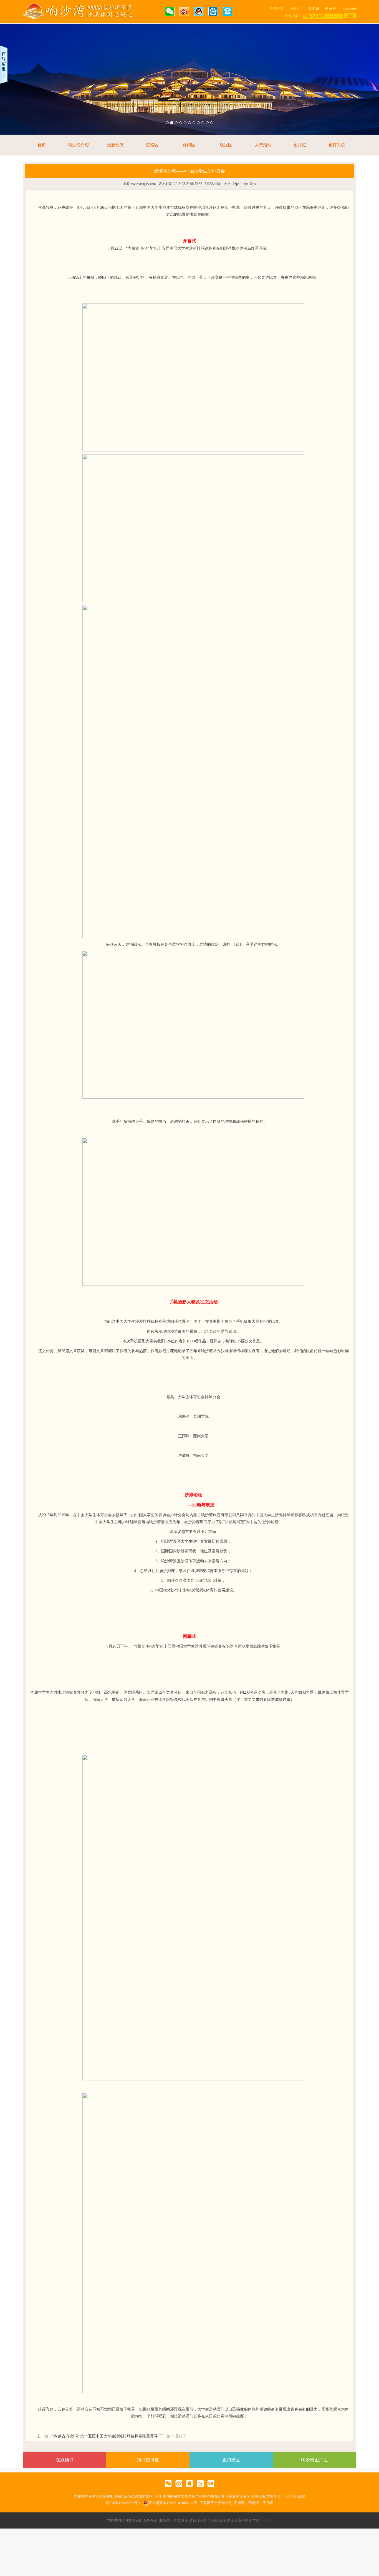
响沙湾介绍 (78, 145)
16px (236, 184)
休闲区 (189, 145)
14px (244, 184)
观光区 (226, 145)
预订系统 (337, 145)
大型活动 (263, 145)
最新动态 (115, 145)
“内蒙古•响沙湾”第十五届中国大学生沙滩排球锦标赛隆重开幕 (105, 2436)
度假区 (152, 145)
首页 (42, 145)
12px (253, 184)
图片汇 (300, 145)
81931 (268, 2520)
